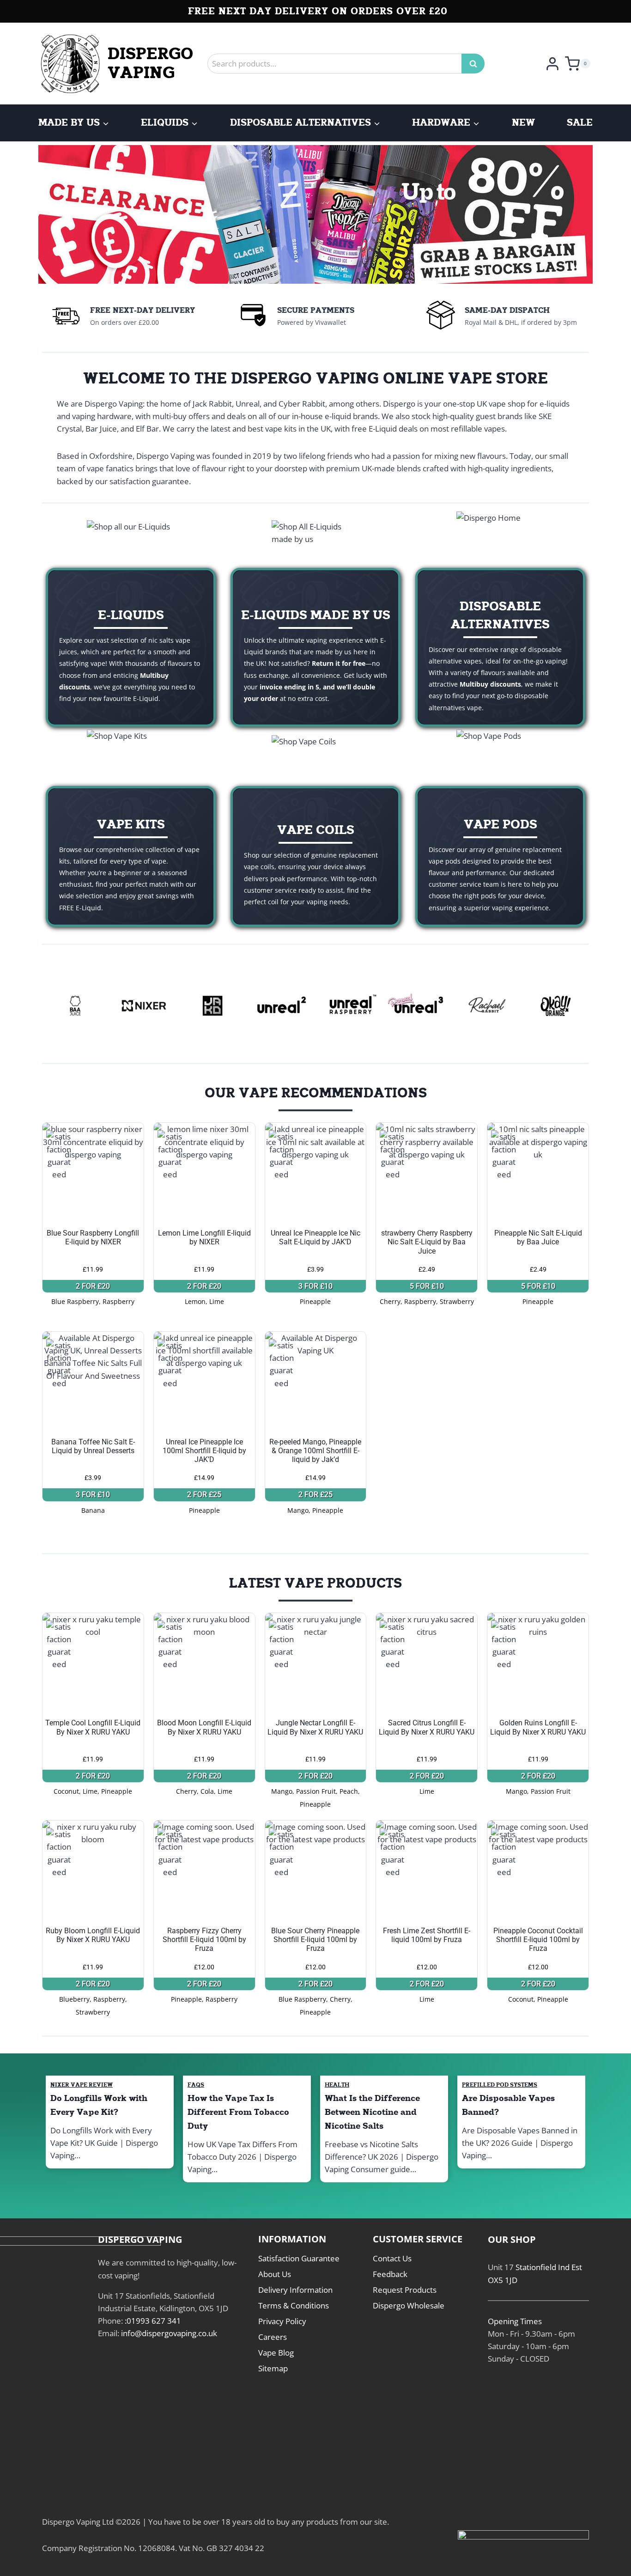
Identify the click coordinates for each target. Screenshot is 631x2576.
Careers (273, 2337)
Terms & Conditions (294, 2305)
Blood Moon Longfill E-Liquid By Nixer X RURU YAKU (204, 1727)
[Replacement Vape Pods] (500, 856)
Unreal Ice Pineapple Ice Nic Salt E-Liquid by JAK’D (315, 1237)
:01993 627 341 (153, 2321)
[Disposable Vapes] (500, 647)
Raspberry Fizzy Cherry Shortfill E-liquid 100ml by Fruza (204, 1940)
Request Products (405, 2290)
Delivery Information (295, 2290)
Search (476, 64)
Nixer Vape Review (82, 2085)
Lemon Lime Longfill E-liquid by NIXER (204, 1237)
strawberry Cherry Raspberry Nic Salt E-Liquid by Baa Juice (427, 1242)
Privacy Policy (282, 2321)
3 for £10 (315, 1286)
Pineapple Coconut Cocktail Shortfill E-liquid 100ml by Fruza (538, 1940)
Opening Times (515, 2321)
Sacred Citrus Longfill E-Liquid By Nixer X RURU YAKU (427, 1727)
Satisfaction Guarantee (299, 2258)
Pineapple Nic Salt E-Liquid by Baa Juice (538, 1237)
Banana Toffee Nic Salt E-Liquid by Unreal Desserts (93, 1446)
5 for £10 (427, 1286)
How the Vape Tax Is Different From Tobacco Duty (238, 2112)
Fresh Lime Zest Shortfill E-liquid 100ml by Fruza (427, 1935)
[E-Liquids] (131, 647)
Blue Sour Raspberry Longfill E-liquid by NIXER (93, 1237)
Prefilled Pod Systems (500, 2085)
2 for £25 (204, 1495)
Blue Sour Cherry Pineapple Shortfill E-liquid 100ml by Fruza (315, 1940)
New (523, 123)
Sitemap (273, 2368)
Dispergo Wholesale (409, 2305)
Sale (580, 123)
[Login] (552, 63)
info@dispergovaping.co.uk (169, 2333)
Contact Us (392, 2258)
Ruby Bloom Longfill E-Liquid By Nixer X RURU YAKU (93, 1935)
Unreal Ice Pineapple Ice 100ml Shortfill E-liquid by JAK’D (204, 1451)
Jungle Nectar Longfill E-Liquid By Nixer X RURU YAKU (315, 1727)
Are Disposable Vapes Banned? (508, 2105)
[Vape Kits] (131, 856)
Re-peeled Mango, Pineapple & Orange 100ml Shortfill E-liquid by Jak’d (315, 1451)
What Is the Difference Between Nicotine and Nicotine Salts (372, 2112)
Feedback (390, 2274)
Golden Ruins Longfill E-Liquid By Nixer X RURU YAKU (538, 1727)
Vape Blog (276, 2353)
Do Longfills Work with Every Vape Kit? (99, 2105)
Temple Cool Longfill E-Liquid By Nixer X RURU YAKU (93, 1727)
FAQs (196, 2085)
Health (337, 2085)
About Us (275, 2274)
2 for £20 (93, 1286)
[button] (14, 214)
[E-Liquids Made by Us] (315, 647)
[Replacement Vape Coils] (315, 856)
